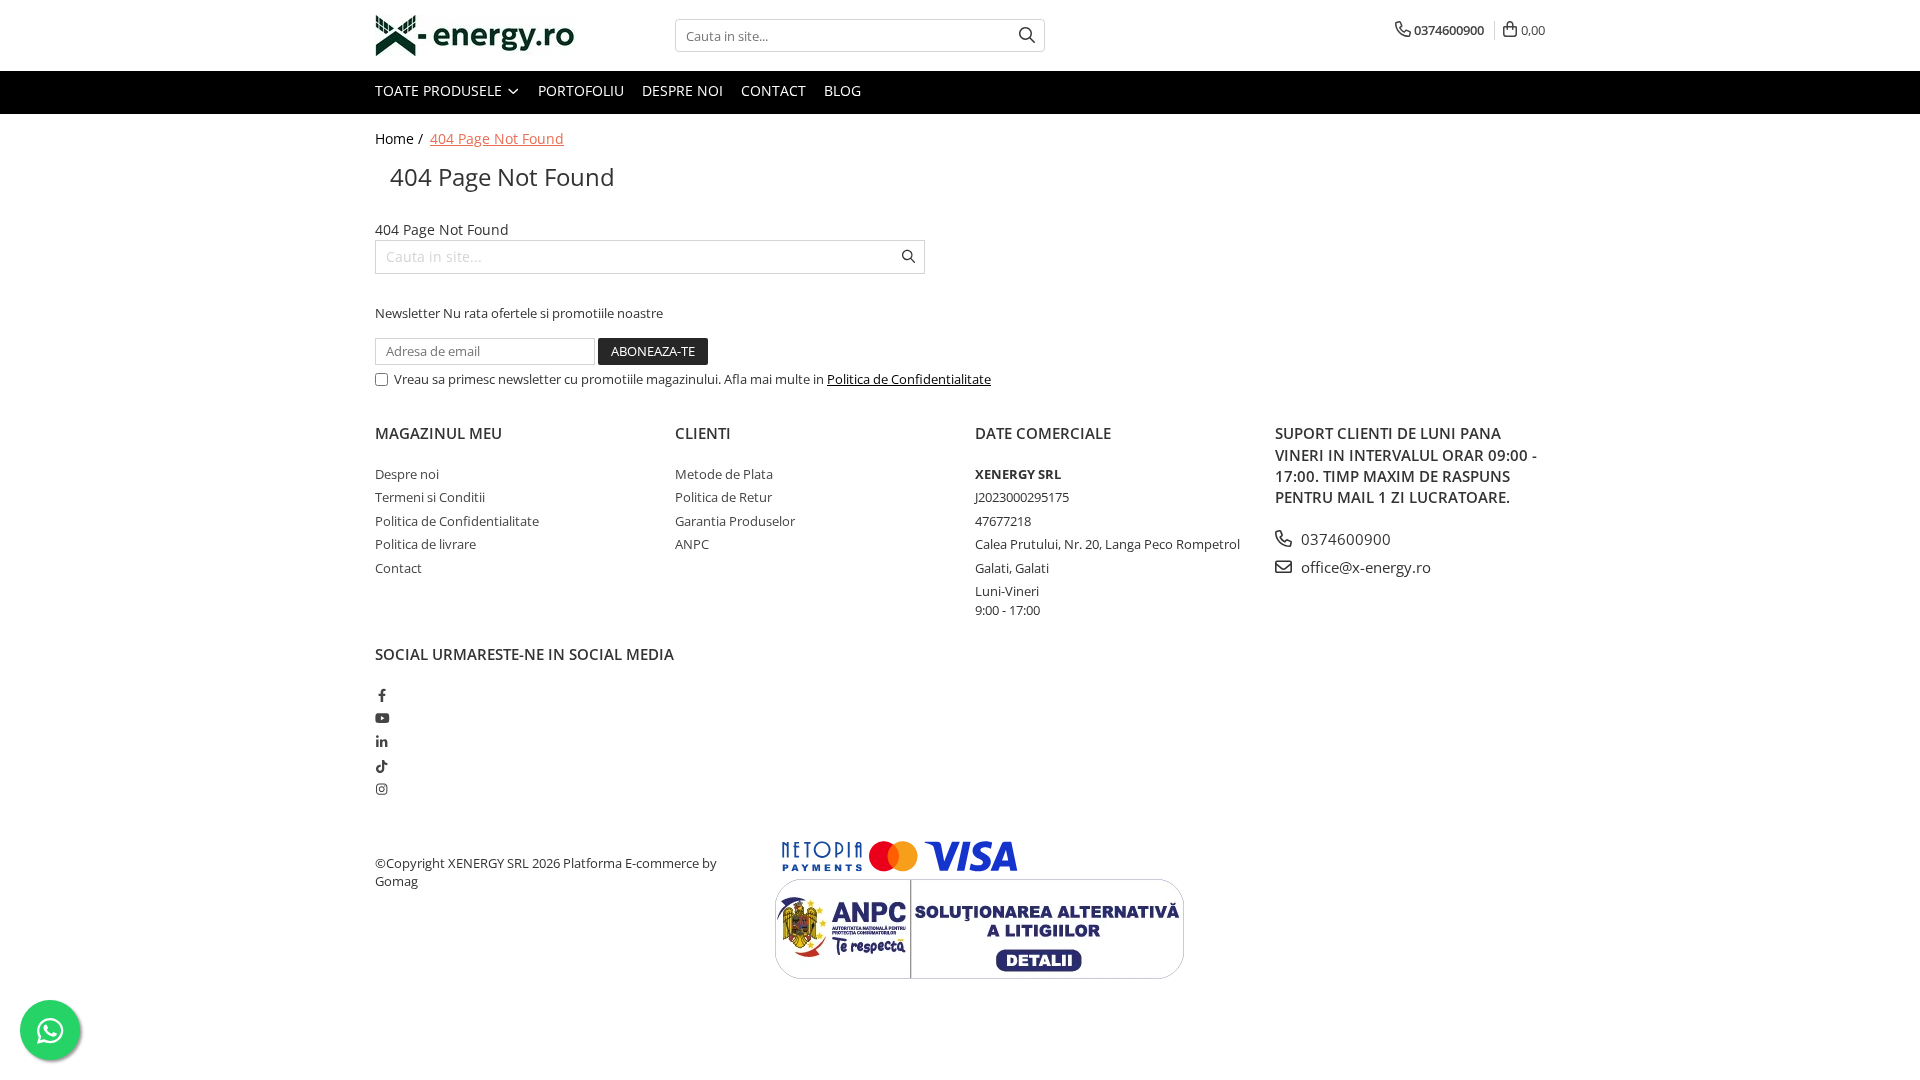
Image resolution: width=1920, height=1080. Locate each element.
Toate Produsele (440, 90)
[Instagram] (381, 789)
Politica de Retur (723, 497)
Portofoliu (581, 90)
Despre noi (682, 90)
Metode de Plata (724, 474)
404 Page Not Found (497, 138)
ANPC (692, 544)
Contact (773, 90)
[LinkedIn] (381, 742)
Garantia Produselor (735, 521)
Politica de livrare (425, 544)
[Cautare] (1027, 35)
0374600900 (1344, 539)
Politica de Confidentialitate (909, 379)
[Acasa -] (475, 35)
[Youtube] (381, 718)
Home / (401, 138)
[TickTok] (381, 766)
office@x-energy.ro (1364, 567)
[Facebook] (381, 695)
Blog (842, 90)
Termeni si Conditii (430, 497)
